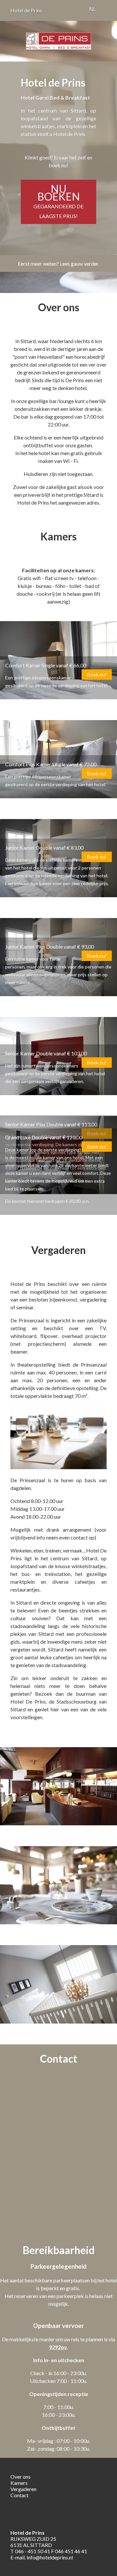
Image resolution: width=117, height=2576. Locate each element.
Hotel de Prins (26, 10)
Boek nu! (97, 674)
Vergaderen (23, 2489)
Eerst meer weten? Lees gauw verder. (58, 264)
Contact (19, 2495)
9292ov (58, 2347)
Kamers (19, 2483)
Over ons (20, 2477)
